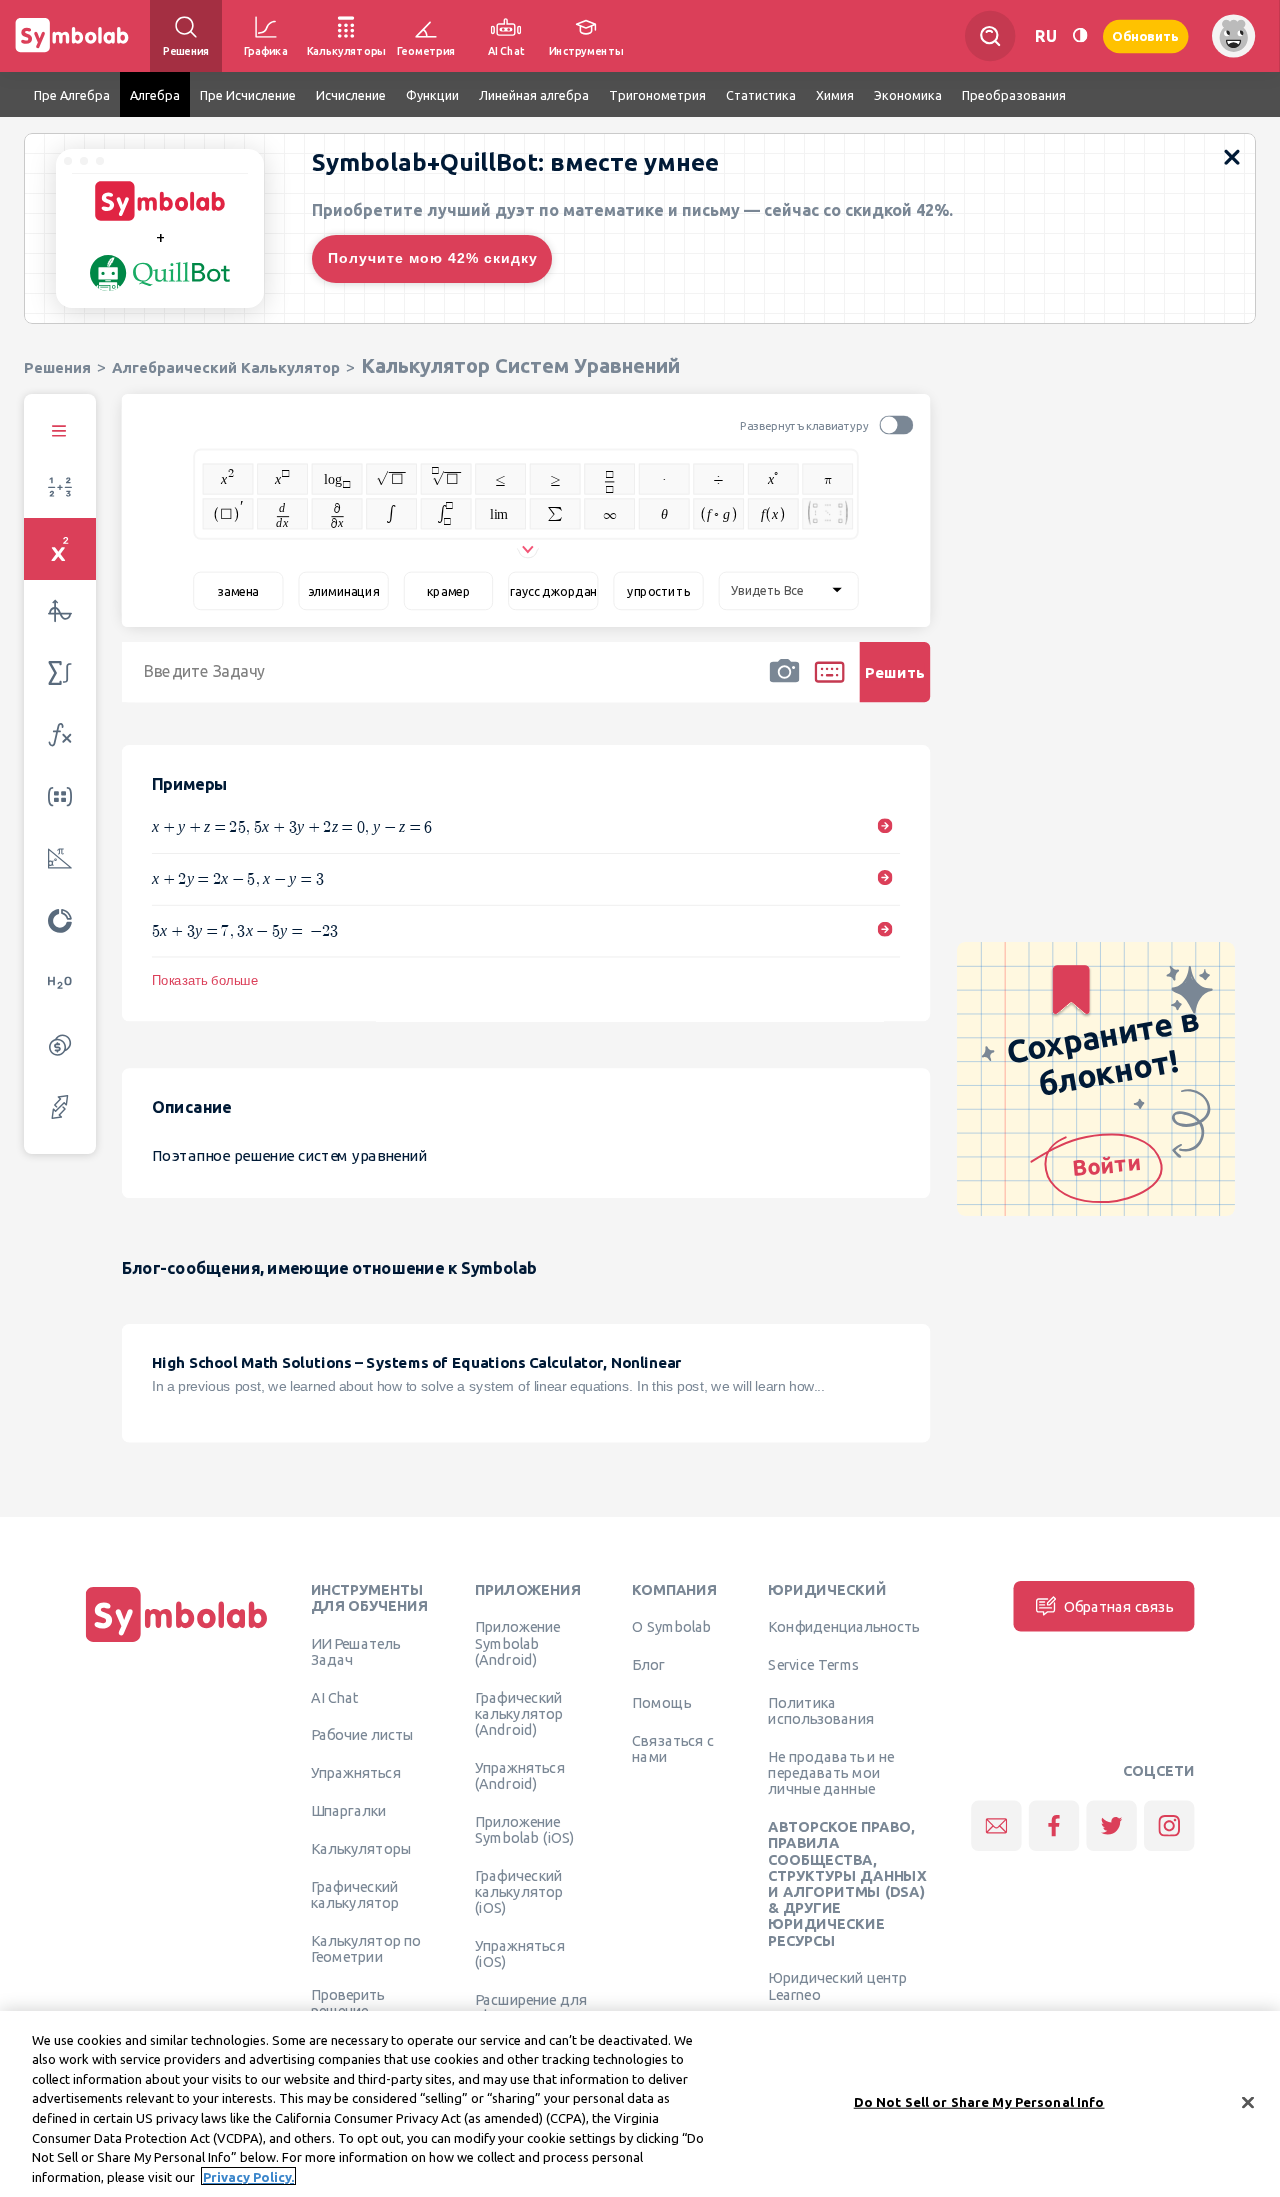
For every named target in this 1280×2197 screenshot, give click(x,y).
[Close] (1248, 2102)
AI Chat (335, 1697)
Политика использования (820, 1710)
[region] (640, 2104)
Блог (648, 1665)
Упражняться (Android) (520, 1775)
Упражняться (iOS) (520, 1953)
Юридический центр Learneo (837, 1986)
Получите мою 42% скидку (433, 258)
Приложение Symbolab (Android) (517, 1643)
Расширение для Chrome (531, 2007)
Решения (57, 367)
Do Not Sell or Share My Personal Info (979, 2102)
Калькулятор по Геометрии (366, 1948)
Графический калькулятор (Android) (519, 1713)
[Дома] (177, 1642)
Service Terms (813, 1665)
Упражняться (356, 1773)
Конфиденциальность (843, 1627)
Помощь (661, 1702)
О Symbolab (671, 1627)
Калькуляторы (361, 1848)
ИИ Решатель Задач (356, 1651)
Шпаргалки (349, 1810)
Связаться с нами (673, 1748)
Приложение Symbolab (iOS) (525, 1829)
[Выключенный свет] (1080, 35)
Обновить (1146, 35)
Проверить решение (348, 2002)
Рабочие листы (363, 1735)
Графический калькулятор (355, 1894)
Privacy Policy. (248, 2176)
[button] (784, 685)
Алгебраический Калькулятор (226, 367)
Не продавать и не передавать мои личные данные (831, 1772)
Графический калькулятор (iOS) (519, 1891)
